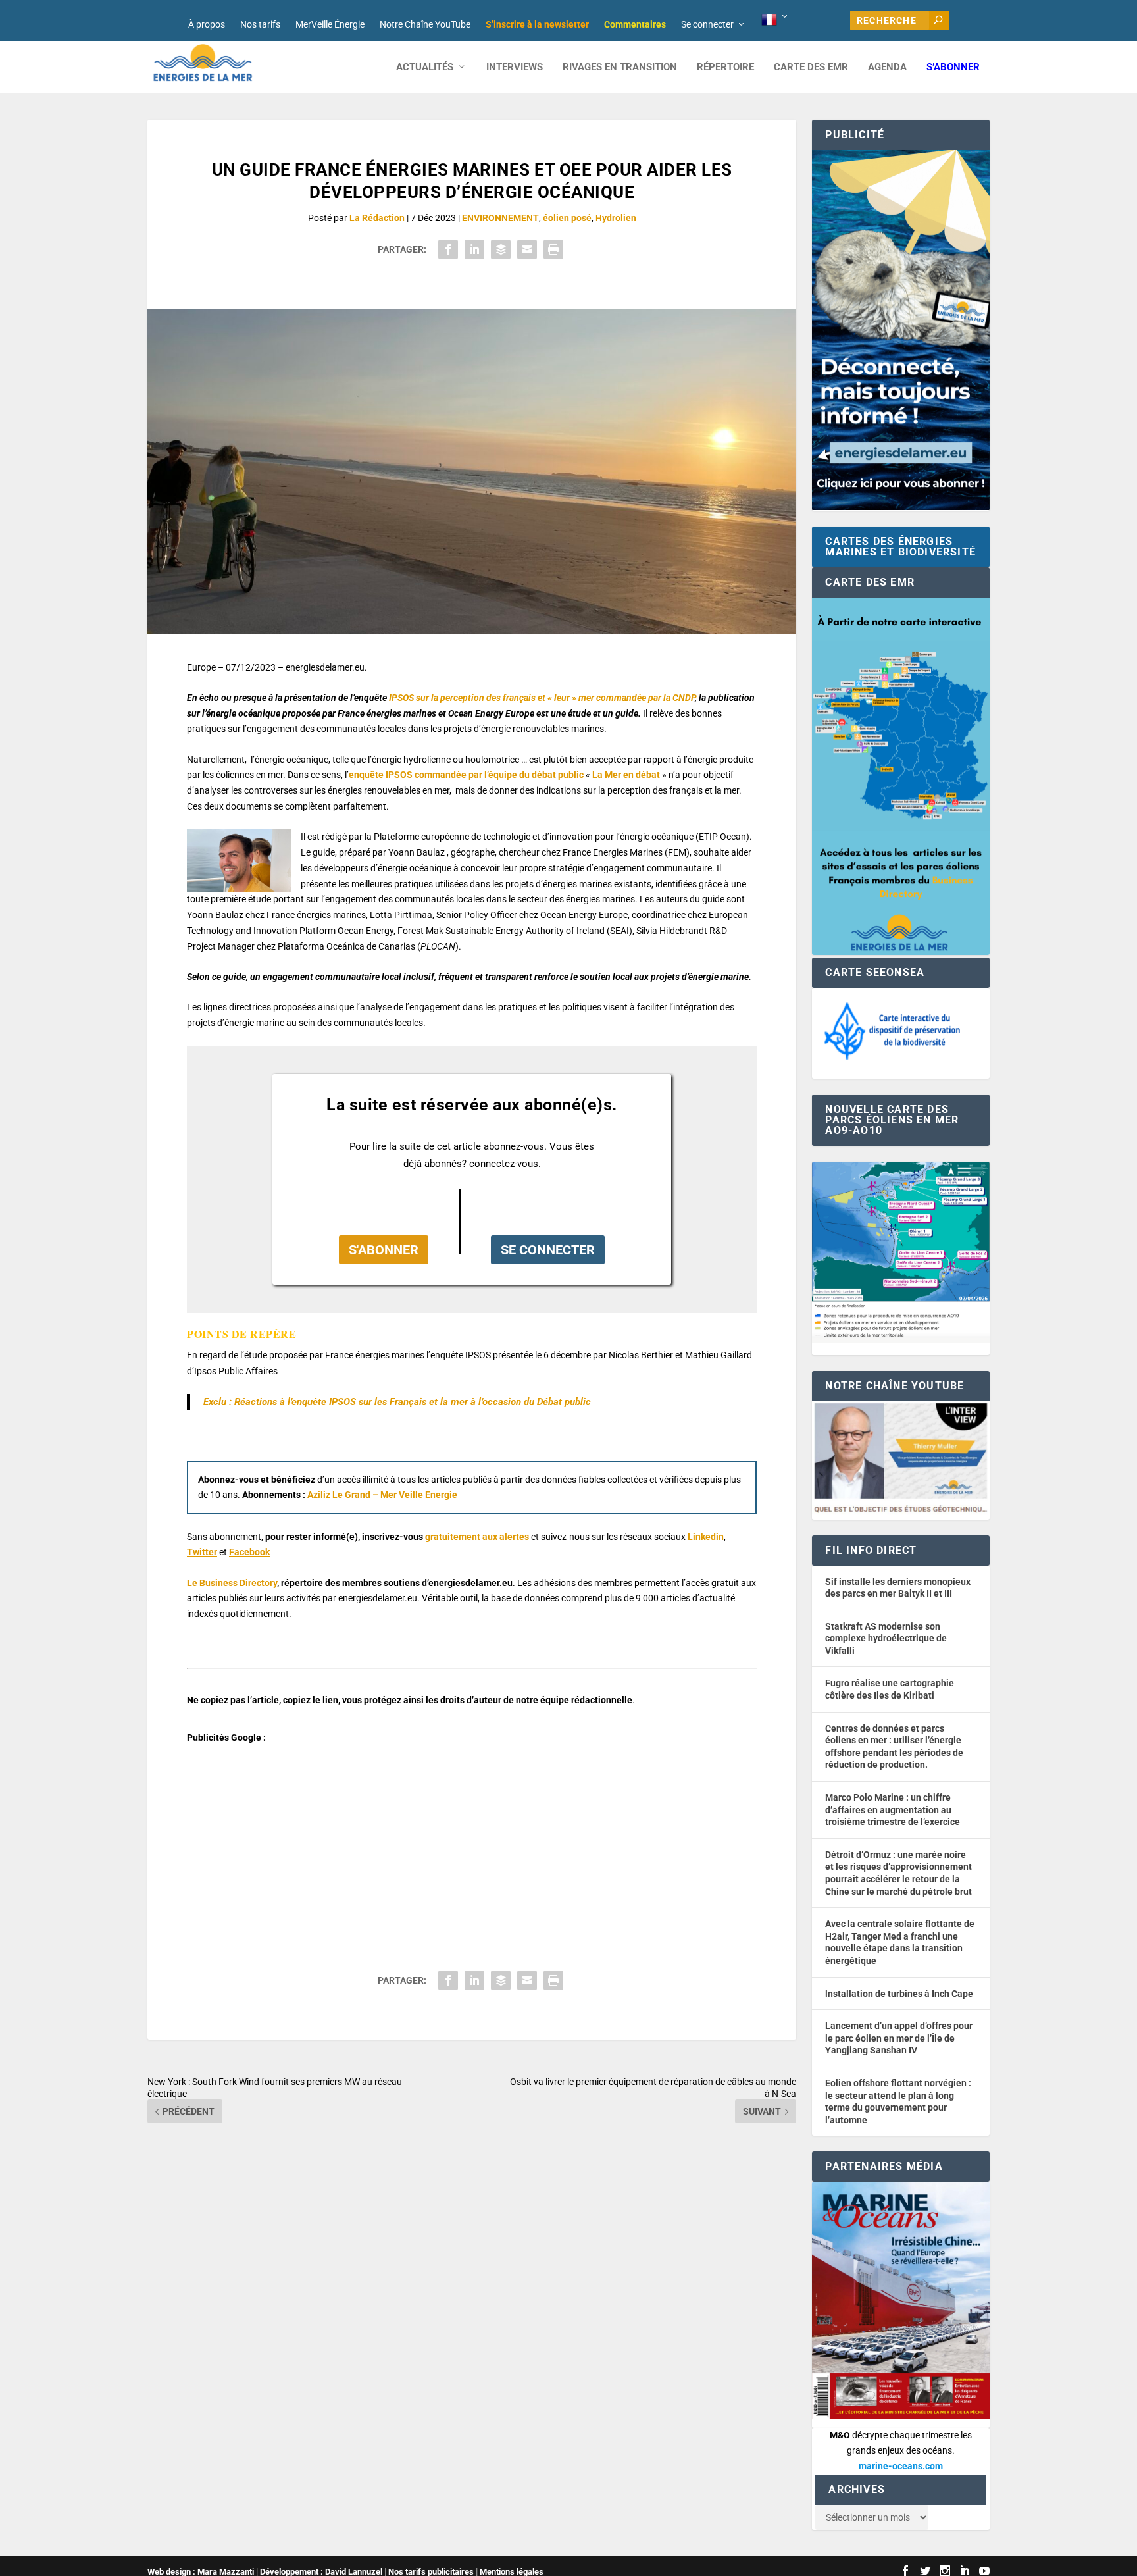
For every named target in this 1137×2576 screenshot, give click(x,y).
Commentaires (635, 24)
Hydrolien (616, 218)
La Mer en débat (626, 775)
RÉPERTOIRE (725, 67)
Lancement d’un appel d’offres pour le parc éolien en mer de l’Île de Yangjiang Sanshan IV (899, 2038)
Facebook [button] (249, 1552)
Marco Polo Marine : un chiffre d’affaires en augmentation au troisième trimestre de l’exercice (893, 1810)
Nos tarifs (260, 24)
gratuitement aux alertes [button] (477, 1537)
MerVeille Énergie (330, 24)
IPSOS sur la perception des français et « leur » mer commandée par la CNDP (542, 698)
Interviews (515, 67)
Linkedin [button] (706, 1537)
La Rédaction (377, 218)
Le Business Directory (232, 1583)
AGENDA (887, 67)
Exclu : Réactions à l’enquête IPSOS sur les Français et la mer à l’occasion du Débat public (397, 1402)
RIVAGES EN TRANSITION (620, 67)
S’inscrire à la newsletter (537, 24)
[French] (775, 20)
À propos (207, 24)
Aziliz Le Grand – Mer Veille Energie (382, 1495)
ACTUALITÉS (425, 67)
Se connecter (707, 24)
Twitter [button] (202, 1552)
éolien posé (567, 218)
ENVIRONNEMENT (500, 218)
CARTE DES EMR (811, 67)
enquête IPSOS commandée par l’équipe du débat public (466, 775)
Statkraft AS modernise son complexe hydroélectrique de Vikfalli (886, 1638)
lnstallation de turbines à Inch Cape (899, 1994)
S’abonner (953, 67)
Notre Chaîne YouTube (425, 24)
